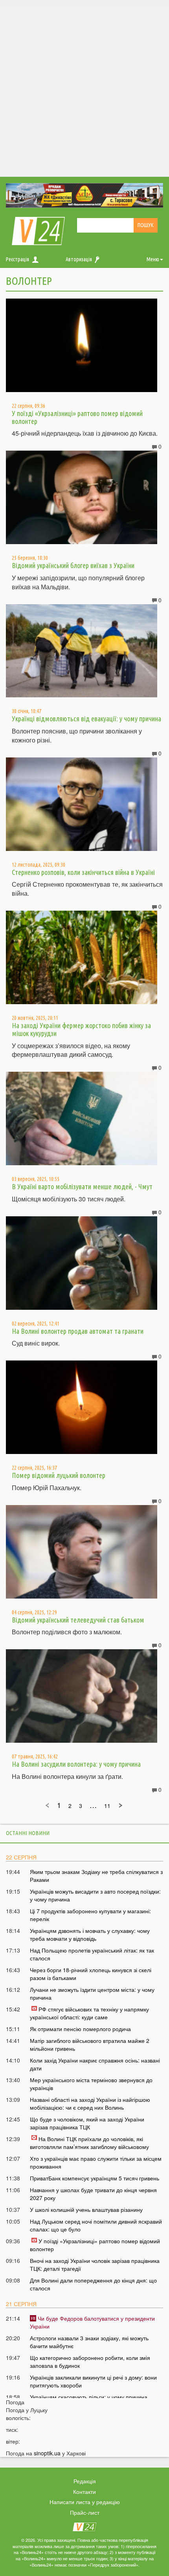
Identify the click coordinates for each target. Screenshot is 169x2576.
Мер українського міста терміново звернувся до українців (91, 2084)
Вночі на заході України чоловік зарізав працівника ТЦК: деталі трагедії (95, 2264)
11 (107, 1806)
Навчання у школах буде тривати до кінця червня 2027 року (93, 2194)
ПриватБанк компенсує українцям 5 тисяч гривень (95, 2178)
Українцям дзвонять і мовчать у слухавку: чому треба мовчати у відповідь (90, 1934)
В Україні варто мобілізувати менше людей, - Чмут (82, 1186)
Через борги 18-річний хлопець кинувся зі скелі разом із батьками (91, 1974)
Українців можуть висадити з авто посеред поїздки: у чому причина (95, 1895)
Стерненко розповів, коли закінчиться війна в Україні (83, 872)
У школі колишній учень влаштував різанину (86, 2209)
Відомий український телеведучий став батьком (78, 1620)
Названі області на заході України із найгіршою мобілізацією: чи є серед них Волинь (90, 2103)
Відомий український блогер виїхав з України (73, 565)
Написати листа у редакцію (85, 2502)
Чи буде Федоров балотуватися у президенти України (92, 2322)
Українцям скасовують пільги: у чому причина (89, 2397)
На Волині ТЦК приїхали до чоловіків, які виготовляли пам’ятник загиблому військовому (89, 2143)
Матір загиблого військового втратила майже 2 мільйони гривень (90, 2044)
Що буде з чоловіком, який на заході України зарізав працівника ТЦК (87, 2123)
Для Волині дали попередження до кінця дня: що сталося (93, 2284)
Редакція (85, 2481)
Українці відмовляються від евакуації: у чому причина (86, 719)
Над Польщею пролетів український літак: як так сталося (92, 1954)
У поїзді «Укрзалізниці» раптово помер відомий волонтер (77, 417)
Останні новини (28, 1833)
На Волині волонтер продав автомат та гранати (78, 1331)
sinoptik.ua (47, 2453)
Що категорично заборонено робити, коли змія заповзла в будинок (90, 2361)
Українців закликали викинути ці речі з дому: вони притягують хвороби (93, 2381)
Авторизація (79, 259)
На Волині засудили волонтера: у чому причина (76, 1764)
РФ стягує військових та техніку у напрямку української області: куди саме (89, 2013)
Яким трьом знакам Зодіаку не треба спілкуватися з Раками (96, 1876)
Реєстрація (17, 259)
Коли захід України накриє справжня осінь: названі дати (95, 2064)
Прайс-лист (85, 2512)
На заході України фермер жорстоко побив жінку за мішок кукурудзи (81, 1029)
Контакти (84, 2492)
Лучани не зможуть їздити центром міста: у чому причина (92, 1993)
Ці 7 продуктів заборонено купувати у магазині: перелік (90, 1915)
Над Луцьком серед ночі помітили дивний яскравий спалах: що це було (96, 2225)
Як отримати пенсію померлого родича (80, 2029)
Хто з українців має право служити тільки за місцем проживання (96, 2162)
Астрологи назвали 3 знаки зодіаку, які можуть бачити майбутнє (89, 2342)
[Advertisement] (84, 88)
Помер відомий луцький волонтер (59, 1475)
